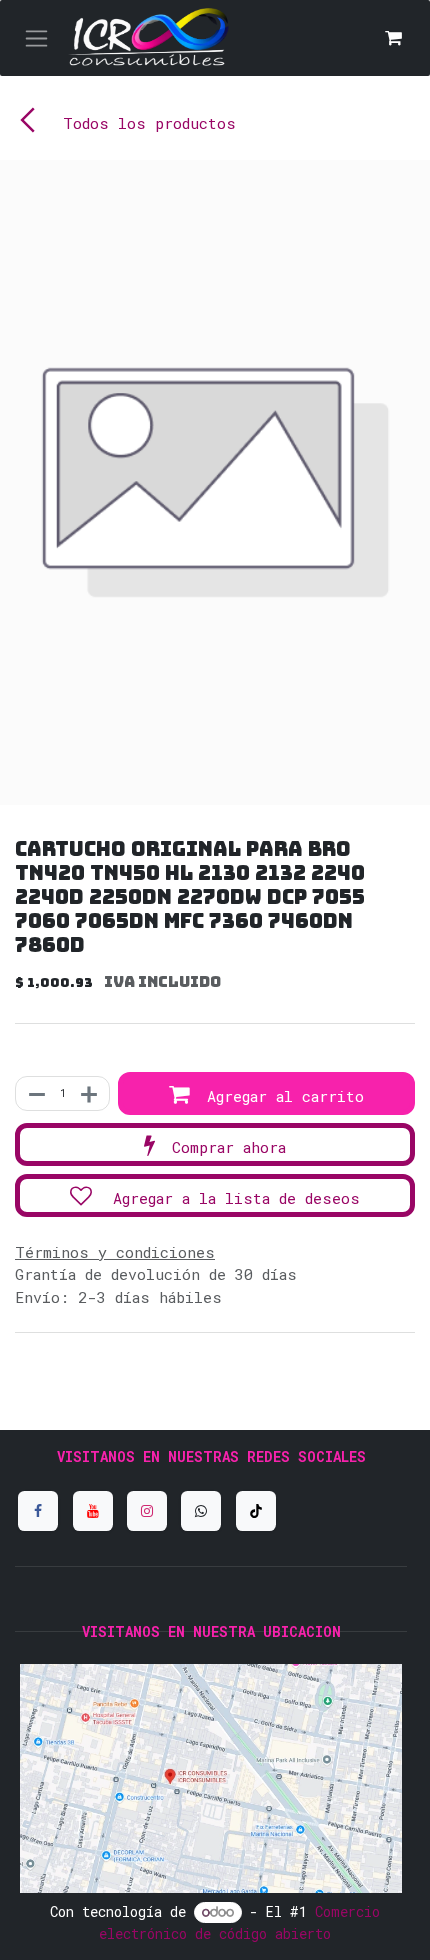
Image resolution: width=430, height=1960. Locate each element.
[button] (266, 1093)
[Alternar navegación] (36, 38)
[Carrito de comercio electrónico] (393, 38)
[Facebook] (38, 1511)
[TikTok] (256, 1511)
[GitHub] (201, 1511)
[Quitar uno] (36, 1093)
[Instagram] (147, 1511)
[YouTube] (93, 1511)
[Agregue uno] (90, 1093)
